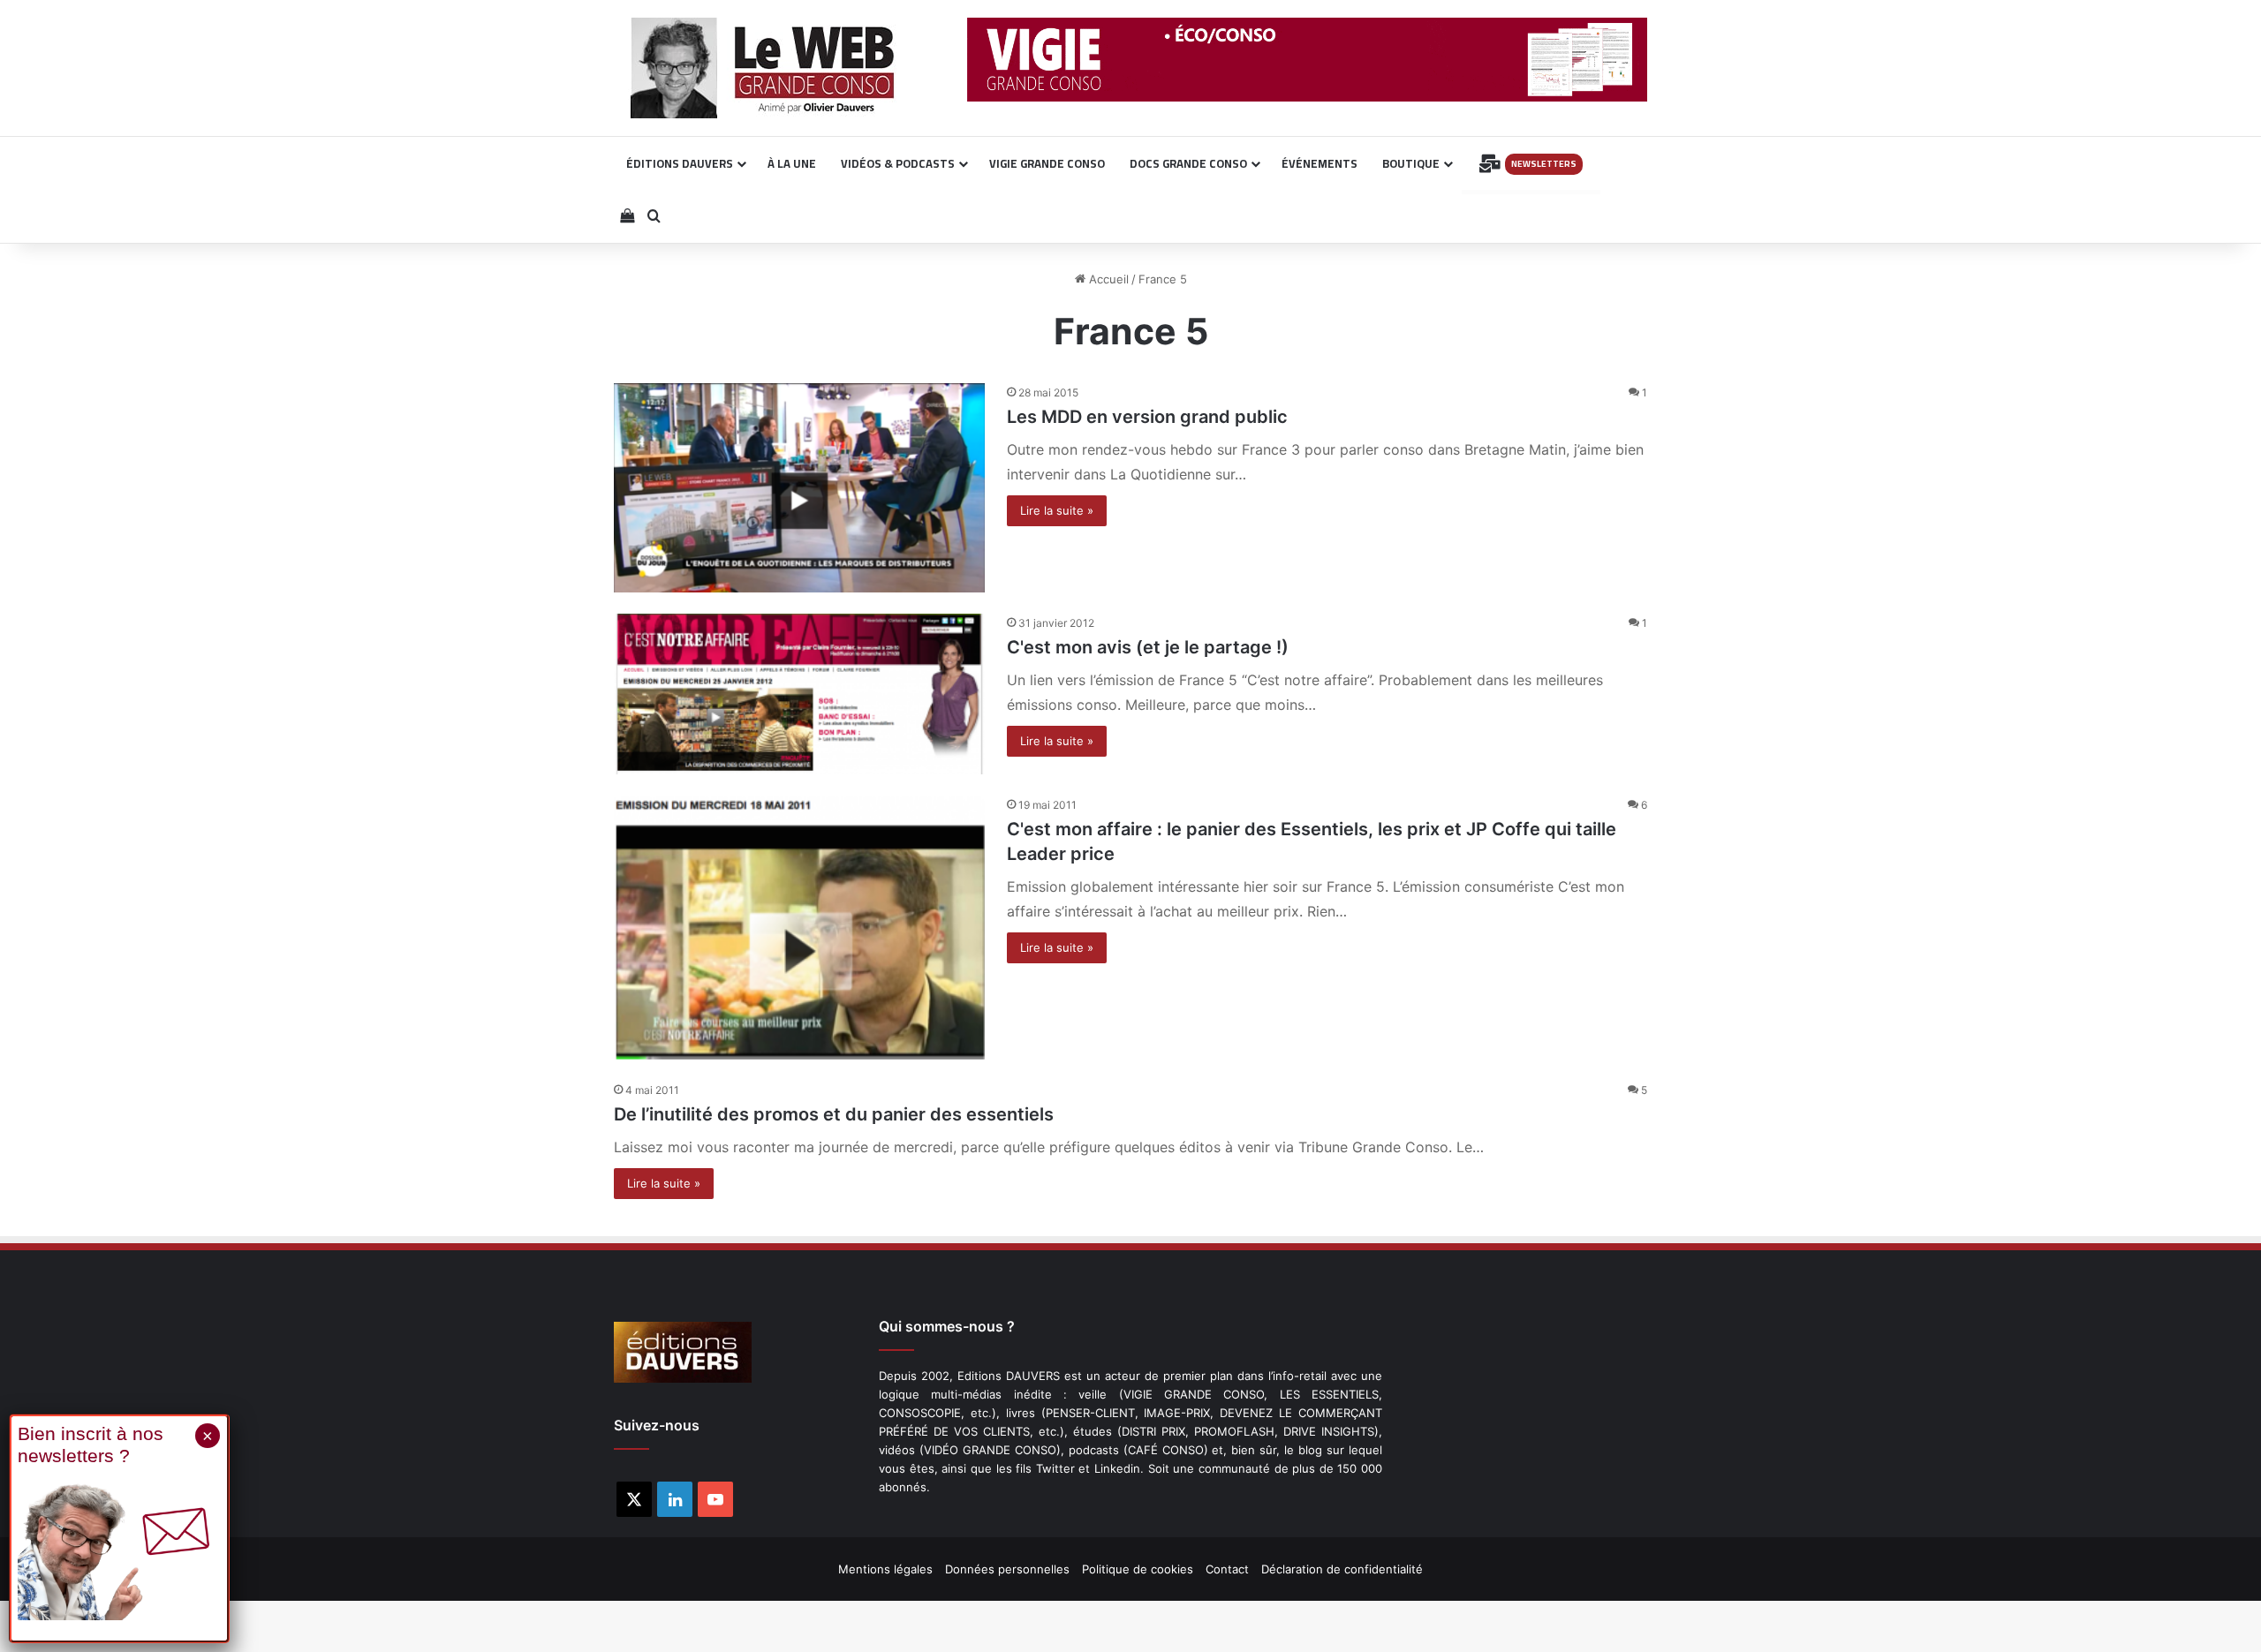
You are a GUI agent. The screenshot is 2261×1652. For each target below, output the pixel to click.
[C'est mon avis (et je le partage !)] (799, 694)
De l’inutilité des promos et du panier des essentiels (834, 1114)
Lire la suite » (1057, 510)
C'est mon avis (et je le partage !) (1148, 647)
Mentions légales (885, 1569)
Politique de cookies (1138, 1569)
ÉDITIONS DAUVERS (680, 163)
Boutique (1411, 163)
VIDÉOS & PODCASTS (898, 163)
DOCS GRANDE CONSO (1188, 163)
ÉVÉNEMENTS (1320, 163)
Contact (1227, 1569)
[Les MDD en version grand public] (799, 488)
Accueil (1107, 279)
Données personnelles (1007, 1569)
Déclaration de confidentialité (1342, 1569)
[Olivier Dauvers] (764, 68)
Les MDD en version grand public (1147, 417)
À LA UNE (792, 163)
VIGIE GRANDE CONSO (1047, 163)
